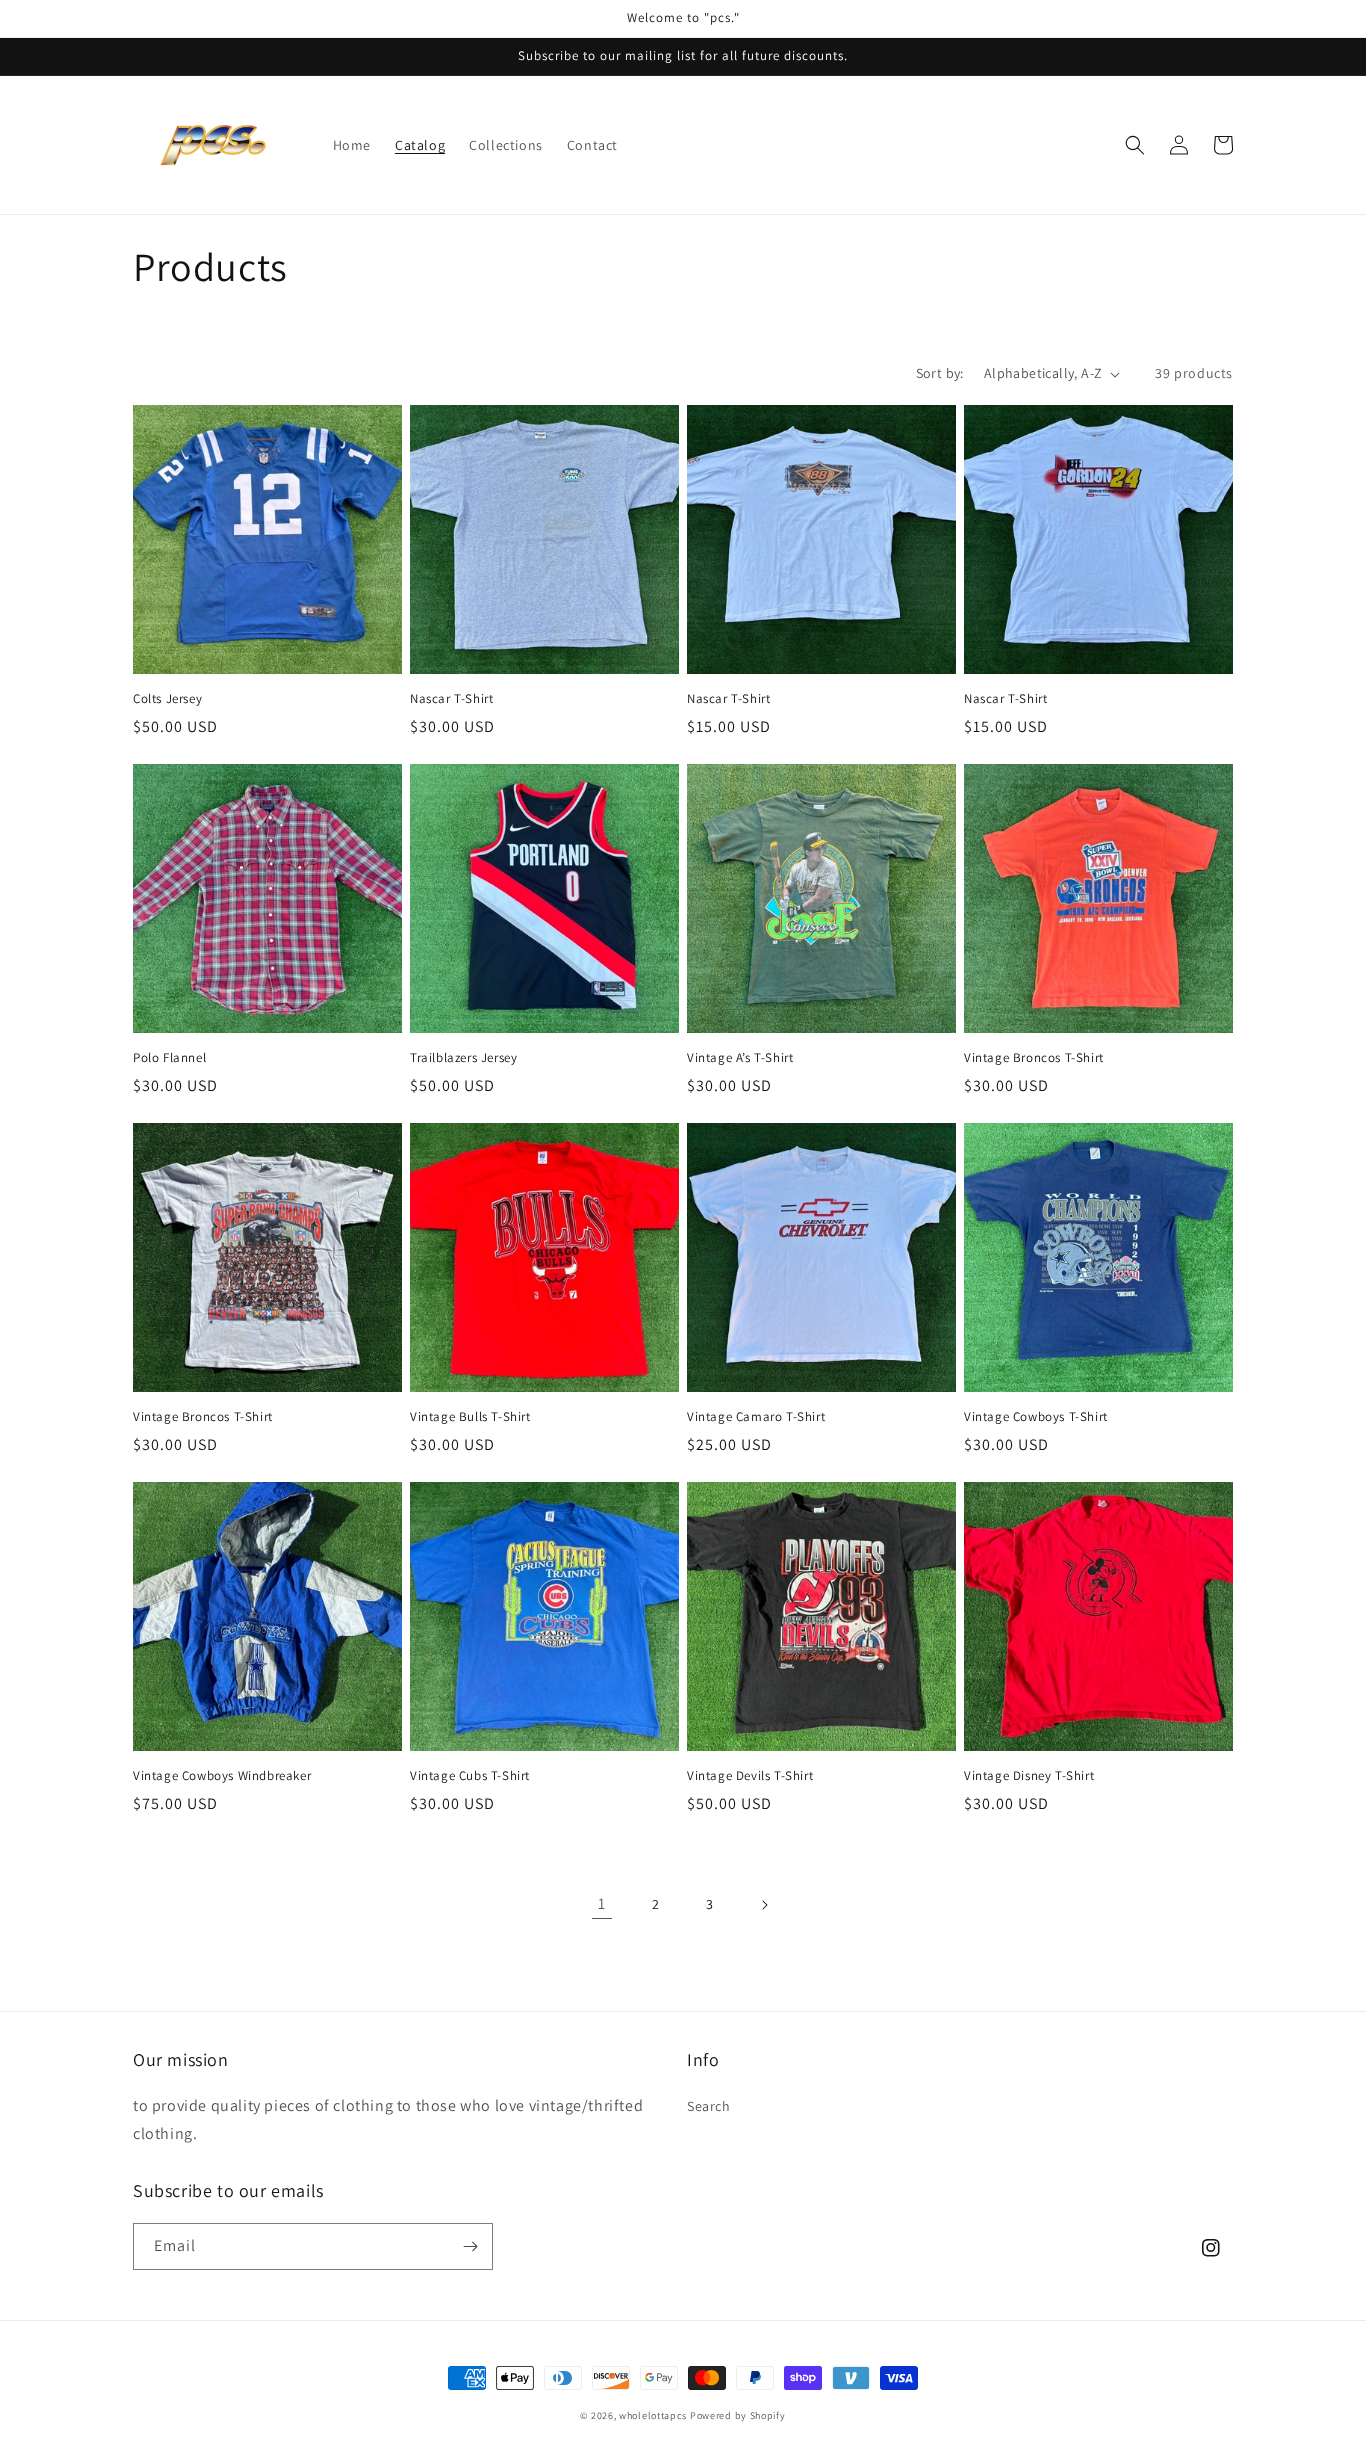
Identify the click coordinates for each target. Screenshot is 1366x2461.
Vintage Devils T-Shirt (750, 1776)
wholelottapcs (653, 2415)
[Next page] (764, 1905)
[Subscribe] (470, 2246)
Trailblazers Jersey (463, 1058)
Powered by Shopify (738, 2415)
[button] (1135, 145)
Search (709, 2106)
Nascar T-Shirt (451, 699)
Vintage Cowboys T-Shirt (1036, 1417)
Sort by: (940, 373)
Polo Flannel (169, 1058)
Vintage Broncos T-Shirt (1034, 1058)
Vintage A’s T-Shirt (740, 1058)
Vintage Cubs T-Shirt (470, 1776)
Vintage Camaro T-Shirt (756, 1417)
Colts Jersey (167, 699)
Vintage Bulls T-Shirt (470, 1417)
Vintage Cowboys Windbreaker (222, 1776)
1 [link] (602, 1903)
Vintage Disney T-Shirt (1029, 1776)
